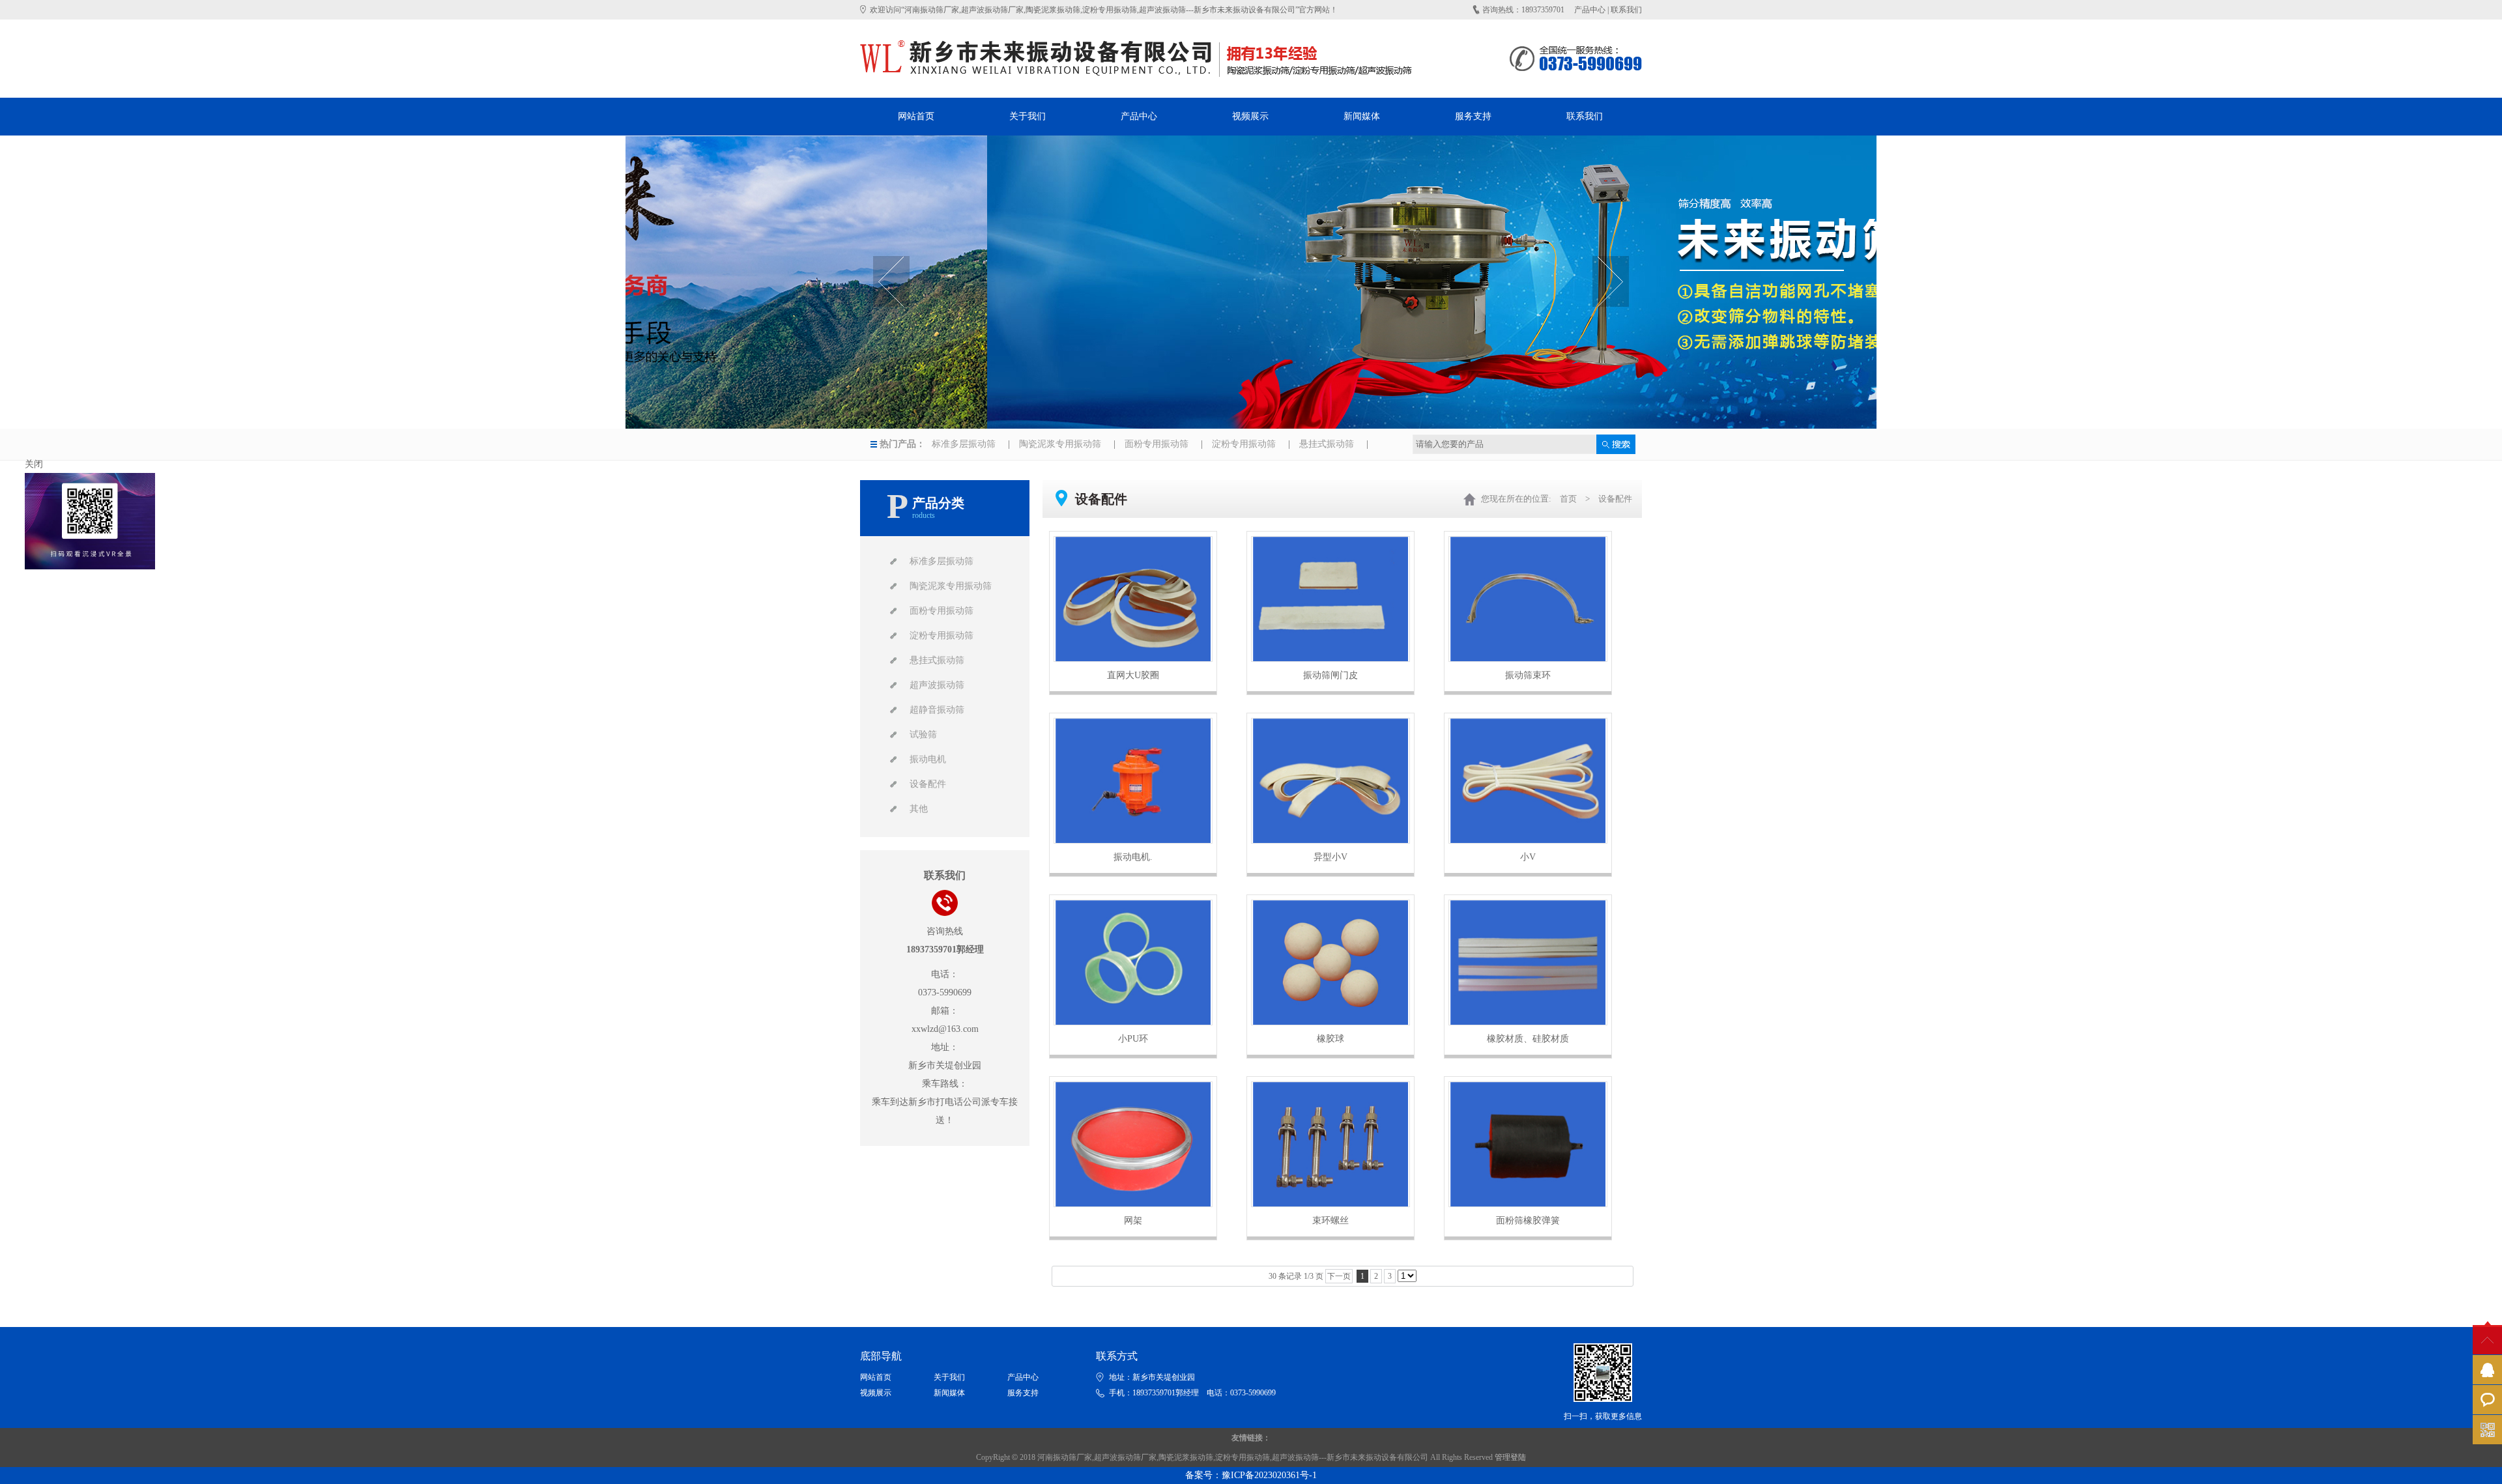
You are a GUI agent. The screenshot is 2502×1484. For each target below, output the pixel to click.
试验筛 (923, 735)
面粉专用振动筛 (1157, 444)
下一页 (1339, 1276)
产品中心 (1590, 10)
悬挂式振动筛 (1327, 444)
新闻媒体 (949, 1393)
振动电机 (928, 759)
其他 (919, 809)
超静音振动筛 (937, 710)
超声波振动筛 (937, 685)
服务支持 (1023, 1393)
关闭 (34, 464)
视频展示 (876, 1393)
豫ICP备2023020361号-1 (1269, 1475)
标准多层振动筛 (964, 444)
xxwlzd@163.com (945, 1029)
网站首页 (876, 1377)
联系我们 (1626, 10)
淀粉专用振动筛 (1244, 444)
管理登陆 (1510, 1457)
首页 (1568, 499)
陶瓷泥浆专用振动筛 (1060, 444)
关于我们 (949, 1377)
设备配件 (928, 784)
